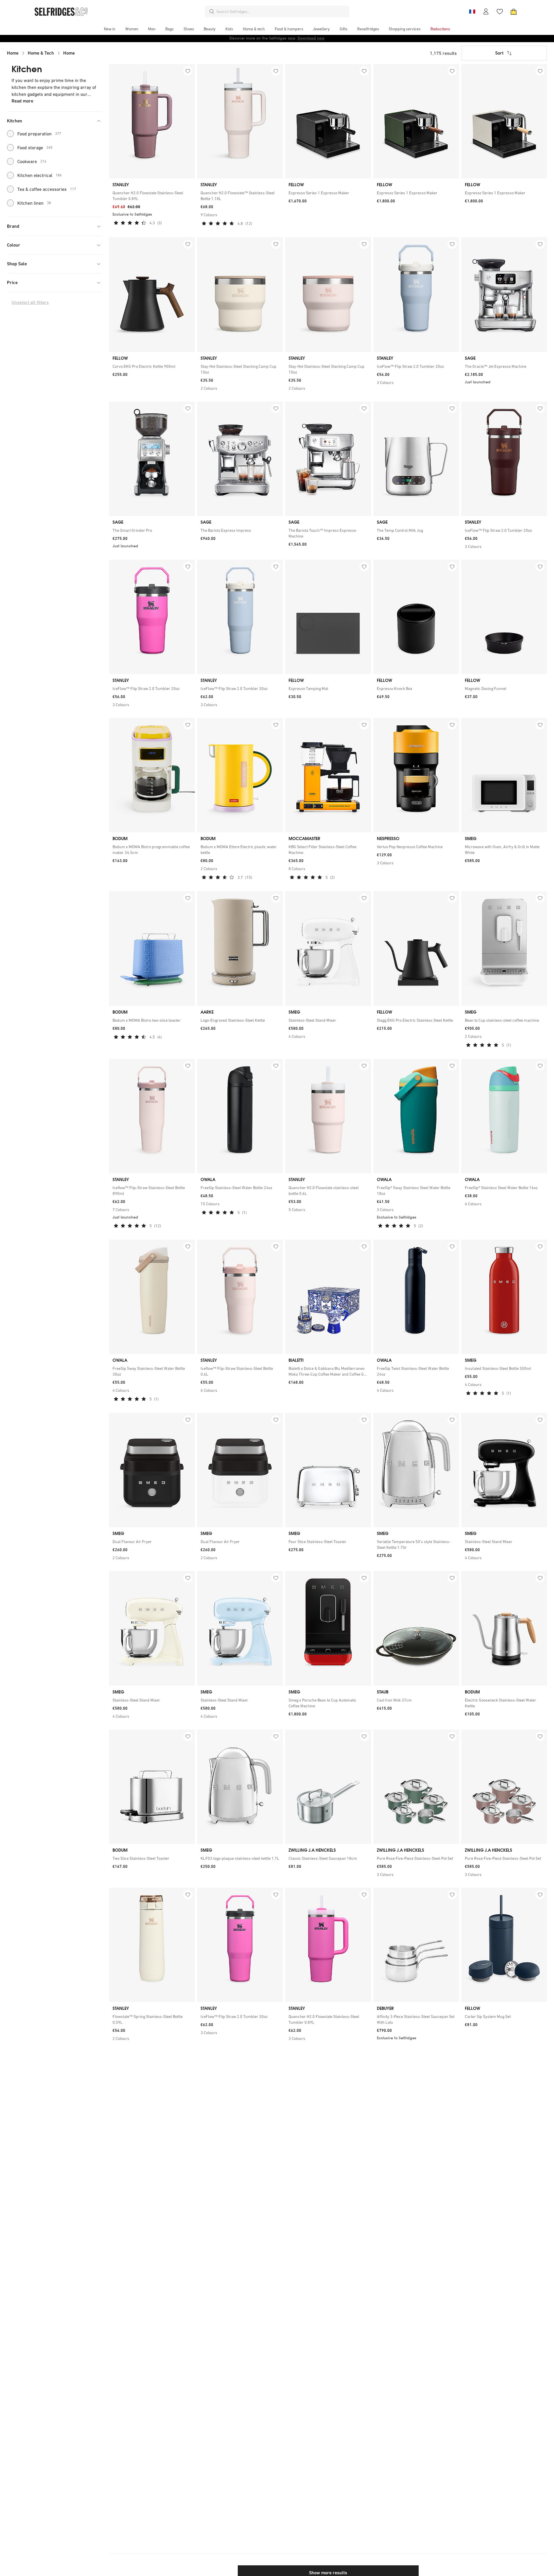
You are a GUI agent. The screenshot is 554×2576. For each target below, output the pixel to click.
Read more (22, 101)
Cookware (32, 161)
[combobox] (282, 12)
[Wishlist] (500, 12)
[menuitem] (110, 29)
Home (13, 53)
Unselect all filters (30, 302)
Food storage (35, 148)
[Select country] (472, 12)
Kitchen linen (34, 203)
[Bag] (514, 12)
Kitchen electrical (40, 175)
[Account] (486, 12)
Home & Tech (41, 53)
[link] (152, 196)
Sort (499, 53)
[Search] (212, 12)
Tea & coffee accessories (47, 189)
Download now (311, 38)
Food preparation (39, 134)
